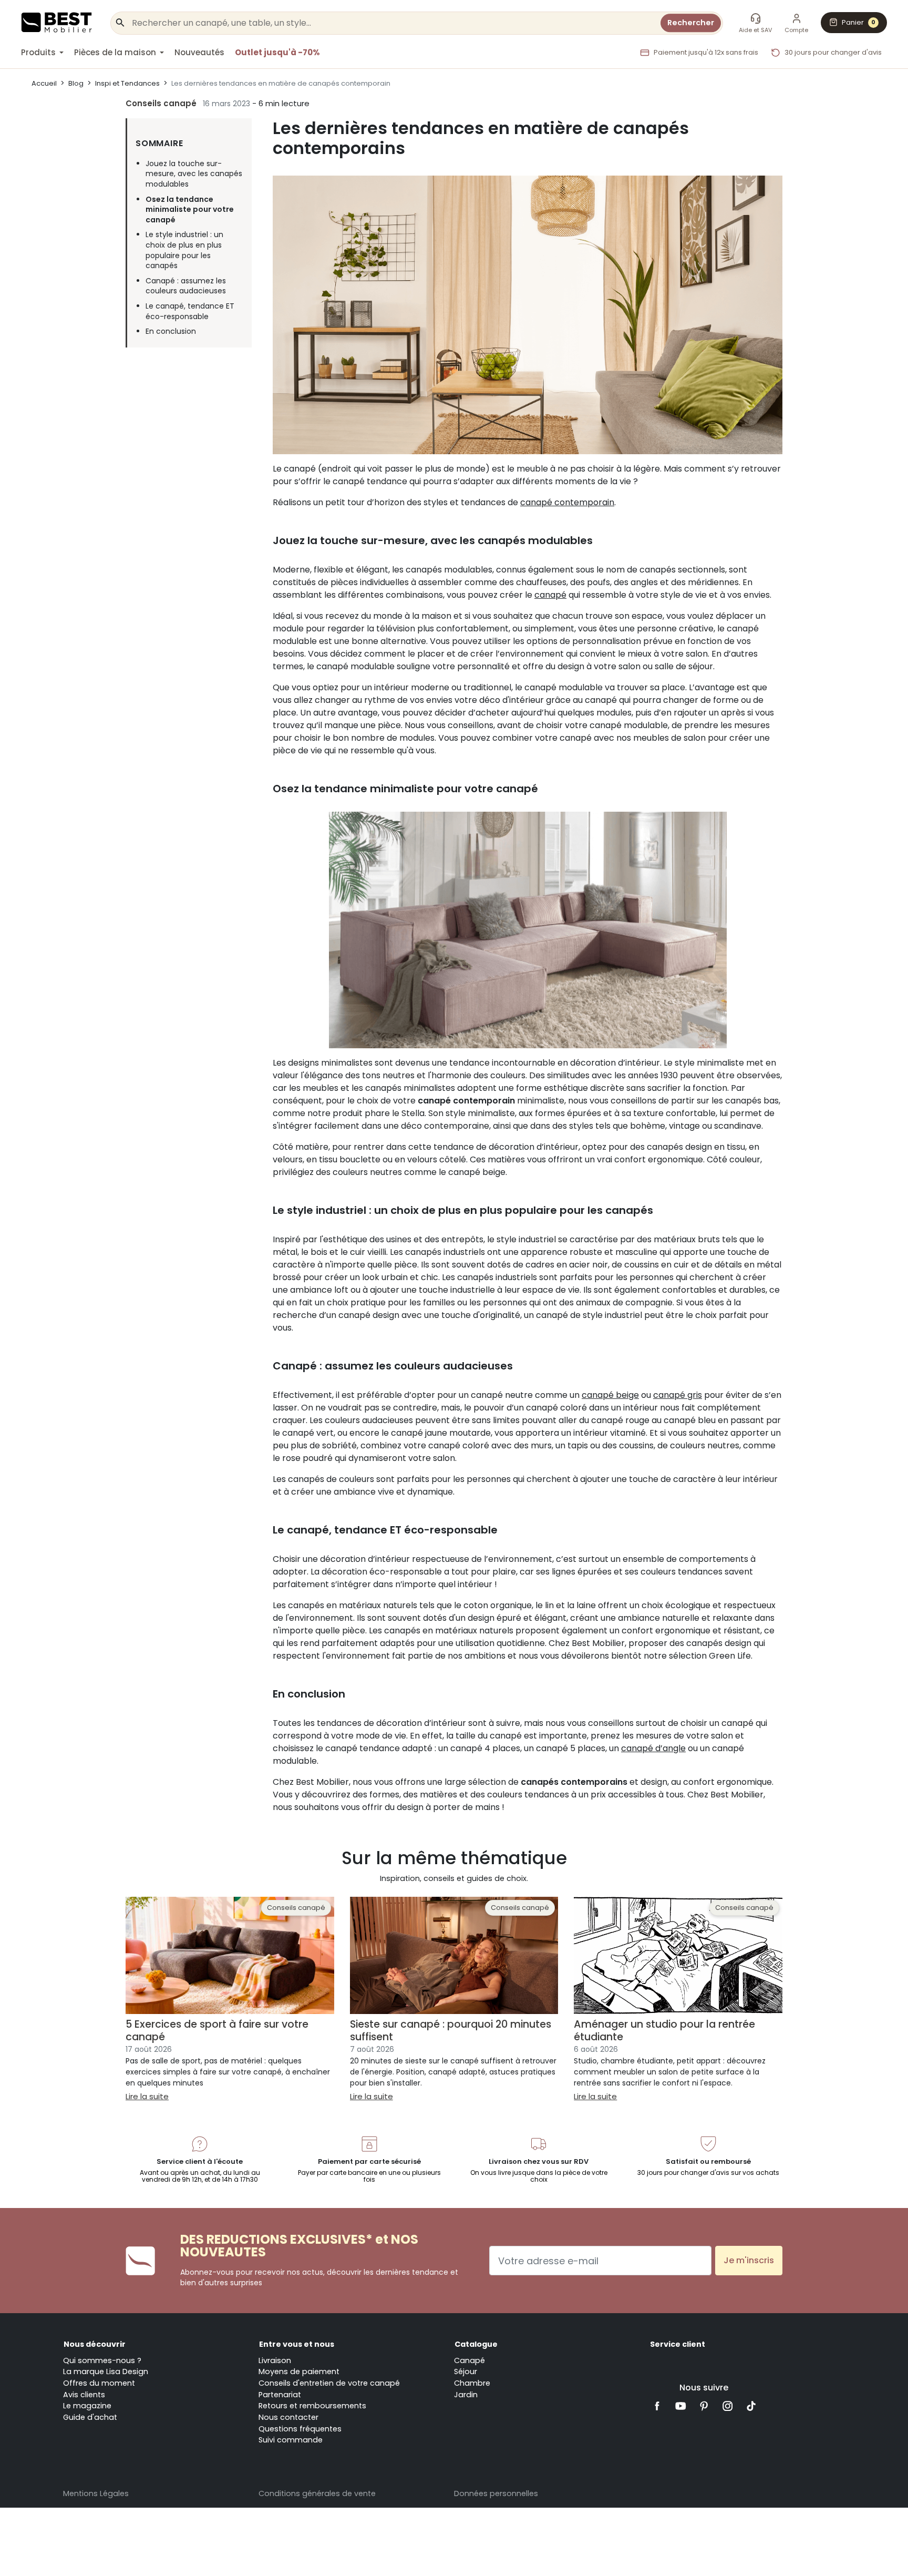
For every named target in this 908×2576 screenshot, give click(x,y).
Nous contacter (288, 2417)
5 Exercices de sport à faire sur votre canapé (217, 2030)
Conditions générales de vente (317, 2493)
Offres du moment (99, 2383)
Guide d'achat (90, 2417)
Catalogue (476, 2344)
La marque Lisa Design (106, 2371)
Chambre (472, 2383)
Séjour (466, 2371)
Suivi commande (291, 2440)
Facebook (657, 2406)
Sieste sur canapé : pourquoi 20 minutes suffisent (451, 2030)
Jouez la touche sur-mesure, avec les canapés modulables (194, 174)
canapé (550, 595)
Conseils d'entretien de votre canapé (329, 2383)
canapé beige (610, 1395)
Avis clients (84, 2395)
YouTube (681, 2406)
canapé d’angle (653, 1748)
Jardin (466, 2395)
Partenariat (280, 2395)
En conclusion (171, 331)
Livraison (275, 2360)
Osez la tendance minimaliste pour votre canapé (190, 210)
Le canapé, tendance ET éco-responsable (190, 311)
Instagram (728, 2406)
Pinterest (704, 2406)
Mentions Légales (96, 2493)
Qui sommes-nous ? (102, 2360)
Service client (678, 2344)
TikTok (751, 2406)
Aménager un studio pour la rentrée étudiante (664, 2030)
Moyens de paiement (299, 2371)
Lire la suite (147, 2096)
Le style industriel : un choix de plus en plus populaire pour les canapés (184, 250)
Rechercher (691, 23)
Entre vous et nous (297, 2344)
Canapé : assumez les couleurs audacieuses (186, 286)
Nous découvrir (95, 2344)
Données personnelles (496, 2493)
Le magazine (87, 2406)
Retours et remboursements (312, 2406)
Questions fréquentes (300, 2429)
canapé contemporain (567, 502)
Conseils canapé (161, 103)
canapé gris (678, 1395)
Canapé (470, 2360)
